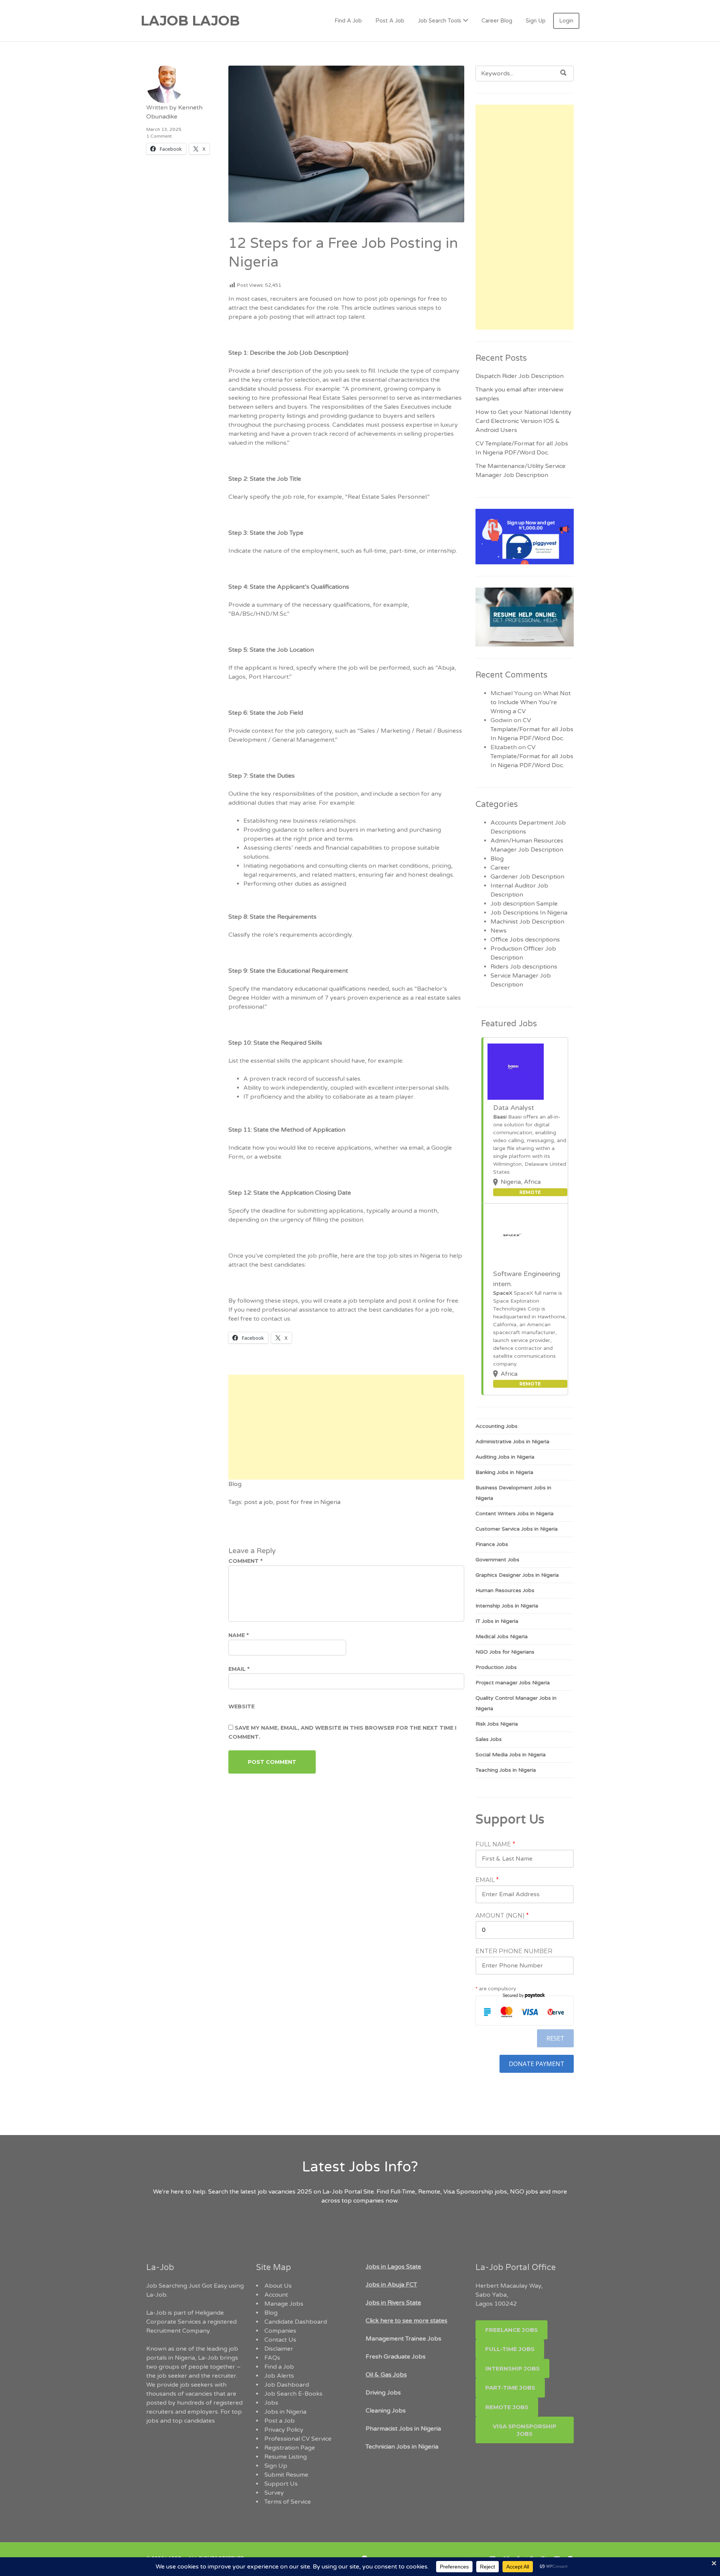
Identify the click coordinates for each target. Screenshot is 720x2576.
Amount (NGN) (502, 1916)
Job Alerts (279, 2376)
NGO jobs (525, 2192)
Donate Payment (537, 2064)
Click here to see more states (406, 2321)
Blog (235, 1484)
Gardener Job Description (527, 877)
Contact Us (280, 2340)
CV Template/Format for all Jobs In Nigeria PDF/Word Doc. (532, 729)
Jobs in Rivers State (393, 2303)
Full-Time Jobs (510, 2349)
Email (239, 1669)
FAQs (272, 2358)
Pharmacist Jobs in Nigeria (403, 2429)
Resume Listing (286, 2457)
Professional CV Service (298, 2439)
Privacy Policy (284, 2430)
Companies (280, 2331)
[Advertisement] (346, 1427)
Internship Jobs (512, 2368)
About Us (278, 2286)
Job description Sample (524, 904)
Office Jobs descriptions (525, 940)
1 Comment (159, 136)
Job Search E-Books (293, 2394)
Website (241, 1706)
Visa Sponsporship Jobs (525, 2430)
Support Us (281, 2484)
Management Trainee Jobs (403, 2339)
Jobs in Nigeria (285, 2412)
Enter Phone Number (514, 1951)
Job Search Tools (439, 21)
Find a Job (279, 2367)
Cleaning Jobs (386, 2411)
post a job (259, 1502)
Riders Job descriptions (524, 967)
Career (500, 868)
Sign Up (536, 21)
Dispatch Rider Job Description (520, 376)
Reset (555, 2038)
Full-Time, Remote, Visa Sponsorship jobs (449, 2192)
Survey (274, 2493)
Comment (245, 1561)
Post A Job (390, 21)
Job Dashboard (287, 2385)
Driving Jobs (383, 2393)
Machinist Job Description (527, 922)
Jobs (271, 2403)
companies (369, 2201)
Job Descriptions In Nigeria (529, 913)
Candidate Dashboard (296, 2322)
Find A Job (348, 21)
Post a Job (280, 2421)
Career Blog (497, 21)
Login (566, 21)
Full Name (495, 1844)
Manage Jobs (284, 2304)
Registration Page (290, 2448)
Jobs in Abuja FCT (391, 2285)
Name (238, 1635)
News (499, 931)
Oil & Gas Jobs (386, 2375)
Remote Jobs (507, 2407)
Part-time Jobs (510, 2388)
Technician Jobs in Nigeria (402, 2447)
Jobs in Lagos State (393, 2267)
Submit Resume (286, 2475)
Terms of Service (288, 2502)
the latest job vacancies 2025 (271, 2192)
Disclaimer (279, 2349)
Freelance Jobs (511, 2330)
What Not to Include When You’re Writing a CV (531, 702)
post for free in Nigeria (308, 1502)
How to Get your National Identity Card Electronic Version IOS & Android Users (523, 421)
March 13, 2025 (164, 129)
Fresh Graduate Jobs (396, 2357)
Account (276, 2295)
